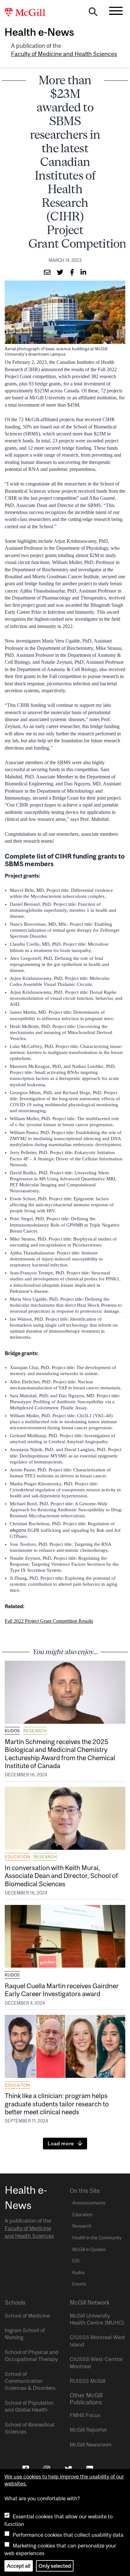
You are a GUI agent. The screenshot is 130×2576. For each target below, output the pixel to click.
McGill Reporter (88, 2430)
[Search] (93, 13)
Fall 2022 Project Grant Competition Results (49, 1621)
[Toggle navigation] (116, 11)
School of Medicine (27, 2316)
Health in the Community (97, 2238)
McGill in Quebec (89, 2249)
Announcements (89, 2203)
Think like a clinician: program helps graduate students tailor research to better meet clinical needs (57, 2103)
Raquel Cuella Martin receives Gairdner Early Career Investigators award (62, 1990)
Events (79, 2284)
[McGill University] (28, 13)
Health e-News (39, 32)
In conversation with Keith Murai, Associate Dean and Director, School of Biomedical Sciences (61, 1875)
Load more (61, 2143)
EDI (76, 2261)
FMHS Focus (85, 2415)
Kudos (12, 1731)
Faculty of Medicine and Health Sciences (64, 54)
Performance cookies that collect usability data (68, 2535)
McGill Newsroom (91, 2445)
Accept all (19, 2566)
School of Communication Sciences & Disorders (30, 2381)
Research (35, 1731)
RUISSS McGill (88, 2381)
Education (17, 1857)
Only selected (55, 2566)
